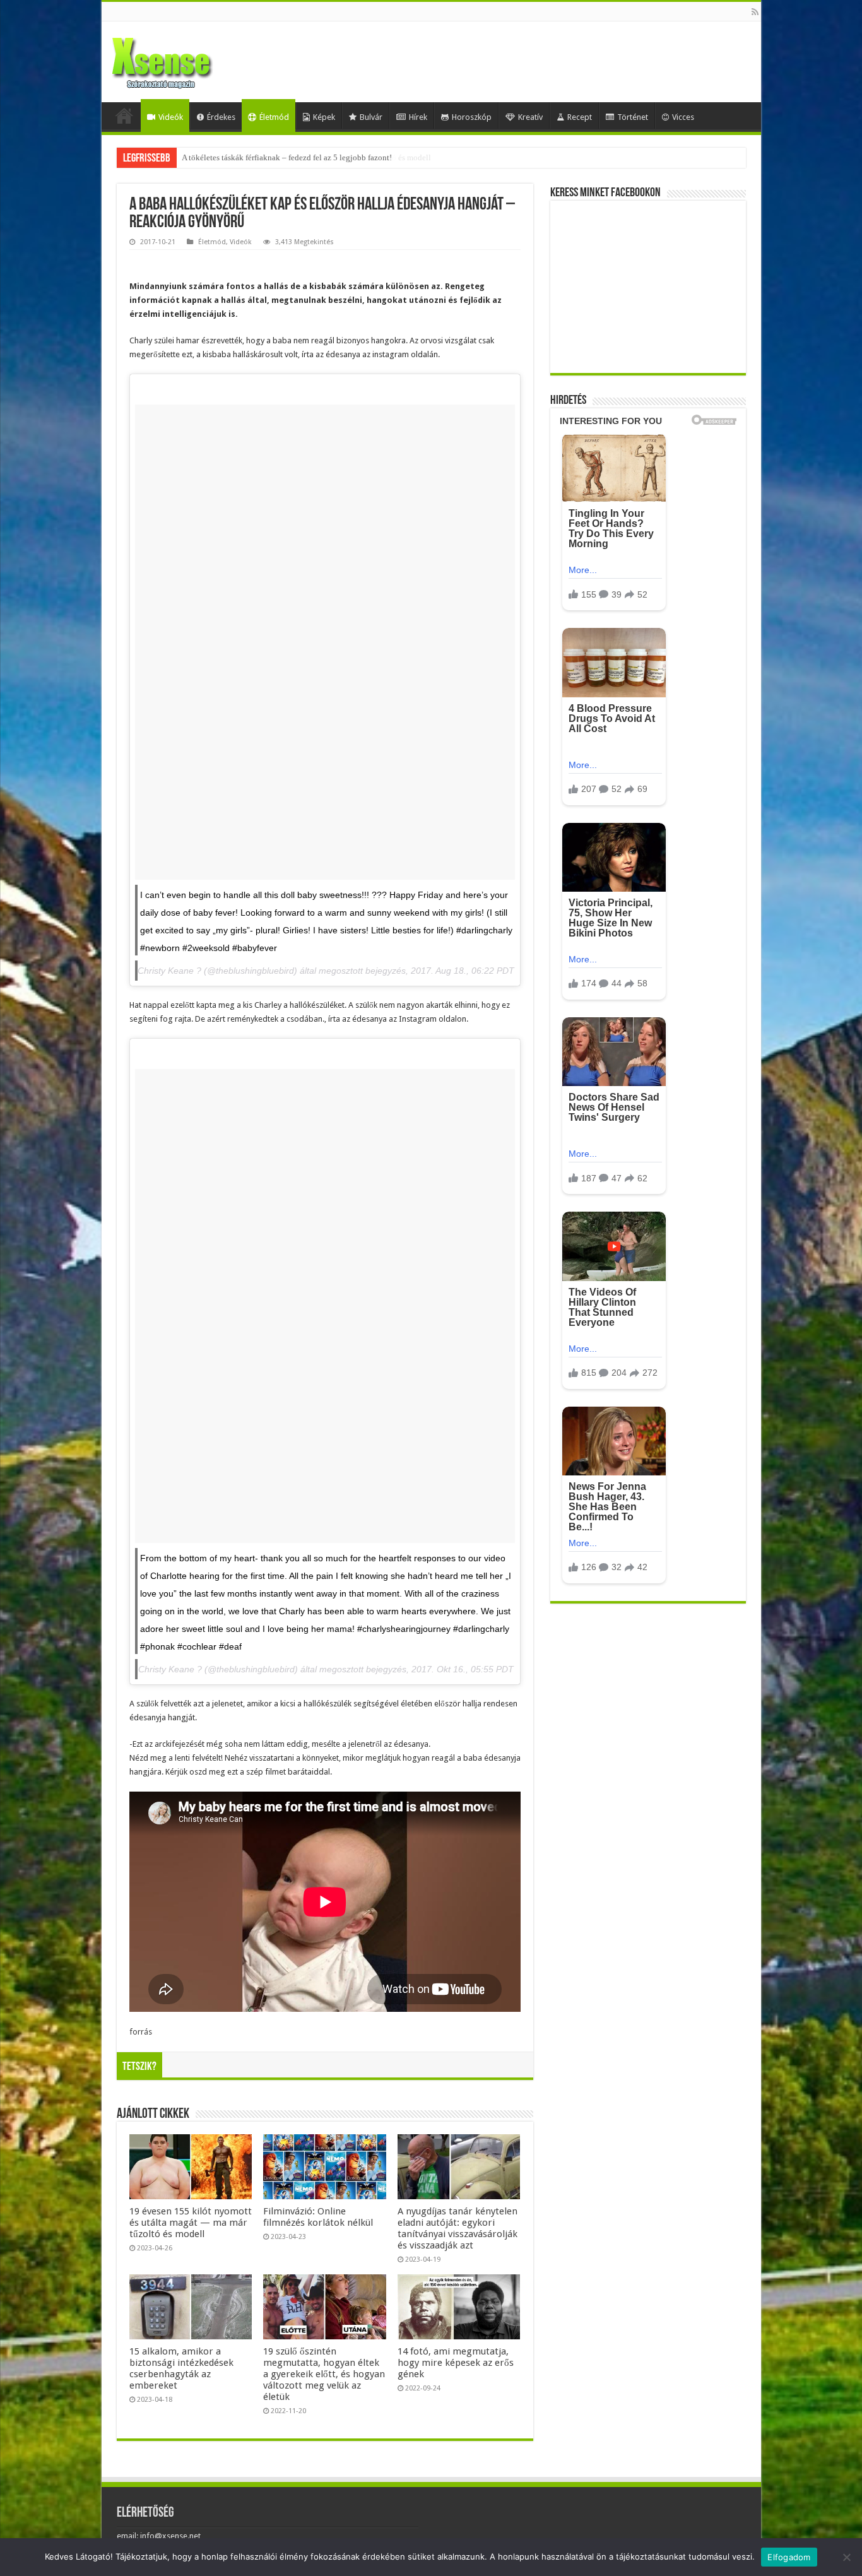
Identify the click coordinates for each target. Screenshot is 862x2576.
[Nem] (846, 2557)
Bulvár (371, 117)
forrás (141, 2032)
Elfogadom (789, 2557)
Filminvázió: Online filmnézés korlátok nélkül (318, 2217)
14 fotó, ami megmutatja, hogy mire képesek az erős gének (456, 2363)
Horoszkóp (472, 117)
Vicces (683, 117)
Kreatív (530, 117)
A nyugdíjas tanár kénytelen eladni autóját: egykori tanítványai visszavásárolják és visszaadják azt (458, 2228)
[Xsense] (190, 59)
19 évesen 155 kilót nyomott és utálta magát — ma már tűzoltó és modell (306, 157)
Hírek (418, 117)
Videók (171, 117)
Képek (324, 117)
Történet (633, 117)
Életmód (274, 117)
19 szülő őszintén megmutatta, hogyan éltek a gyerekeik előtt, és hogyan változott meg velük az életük (324, 2374)
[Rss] (755, 12)
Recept (580, 117)
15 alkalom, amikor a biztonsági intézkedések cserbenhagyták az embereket (181, 2368)
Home (124, 115)
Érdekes (221, 117)
